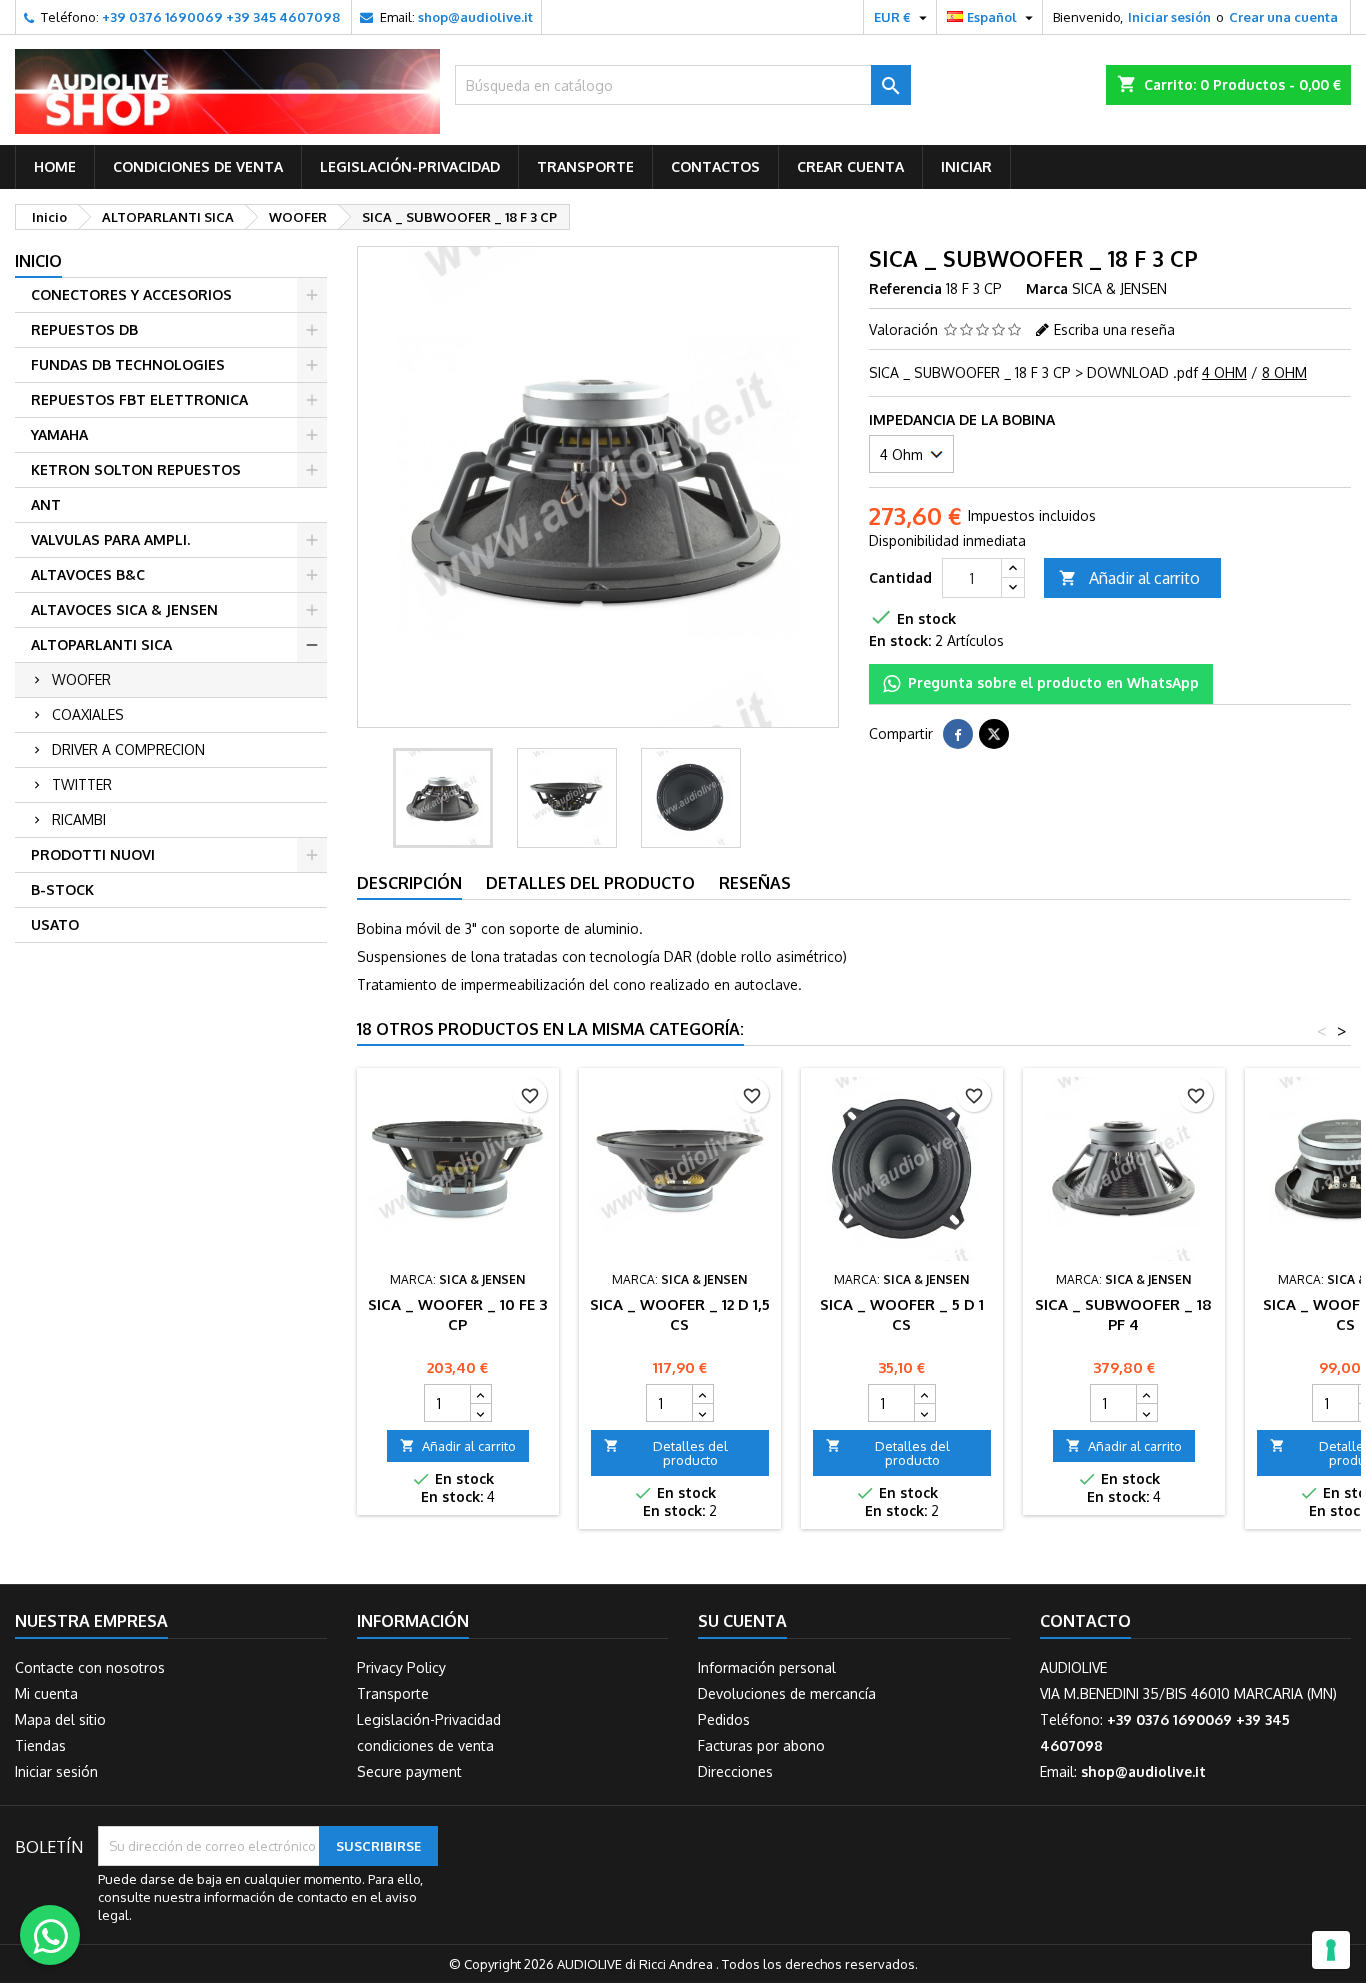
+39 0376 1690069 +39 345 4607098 (221, 17)
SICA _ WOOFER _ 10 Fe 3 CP (457, 1314)
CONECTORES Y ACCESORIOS (131, 294)
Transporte (585, 166)
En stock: (900, 640)
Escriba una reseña (1114, 329)
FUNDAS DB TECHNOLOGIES (128, 364)
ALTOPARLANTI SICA (101, 644)
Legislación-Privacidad (410, 166)
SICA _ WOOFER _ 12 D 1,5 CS (680, 1314)
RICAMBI (79, 819)
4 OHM (1224, 372)
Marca (1047, 288)
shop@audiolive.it (475, 17)
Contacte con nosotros (90, 1667)
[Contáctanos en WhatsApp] (50, 1935)
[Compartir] (958, 734)
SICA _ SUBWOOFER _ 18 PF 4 (1123, 1314)
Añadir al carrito (1129, 578)
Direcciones (735, 1771)
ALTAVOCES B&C (88, 574)
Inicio (38, 261)
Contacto (1085, 1621)
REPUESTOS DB (84, 329)
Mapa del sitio (60, 1719)
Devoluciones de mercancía (787, 1693)
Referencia (905, 288)
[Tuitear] (994, 734)
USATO (55, 924)
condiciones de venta (198, 166)
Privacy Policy (401, 1667)
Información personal (767, 1667)
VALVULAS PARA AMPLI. (110, 539)
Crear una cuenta (1283, 17)
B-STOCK (62, 889)
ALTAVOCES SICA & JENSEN (124, 609)
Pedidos (724, 1719)
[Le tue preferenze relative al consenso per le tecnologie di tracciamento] (1331, 1950)
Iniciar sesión (1169, 17)
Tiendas (40, 1745)
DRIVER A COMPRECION (128, 749)
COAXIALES (88, 714)
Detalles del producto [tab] (590, 883)
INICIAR (966, 166)
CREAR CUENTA (850, 166)
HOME (55, 166)
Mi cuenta (46, 1693)
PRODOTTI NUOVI (93, 854)
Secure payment (409, 1771)
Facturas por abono (761, 1745)
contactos (715, 166)
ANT (46, 504)
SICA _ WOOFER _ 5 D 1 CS (902, 1314)
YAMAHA (59, 434)
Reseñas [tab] (755, 883)
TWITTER (82, 784)
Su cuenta (742, 1621)
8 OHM (1284, 372)
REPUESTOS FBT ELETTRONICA (139, 399)
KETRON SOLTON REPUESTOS (136, 469)
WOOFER (81, 679)
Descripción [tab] (409, 883)
